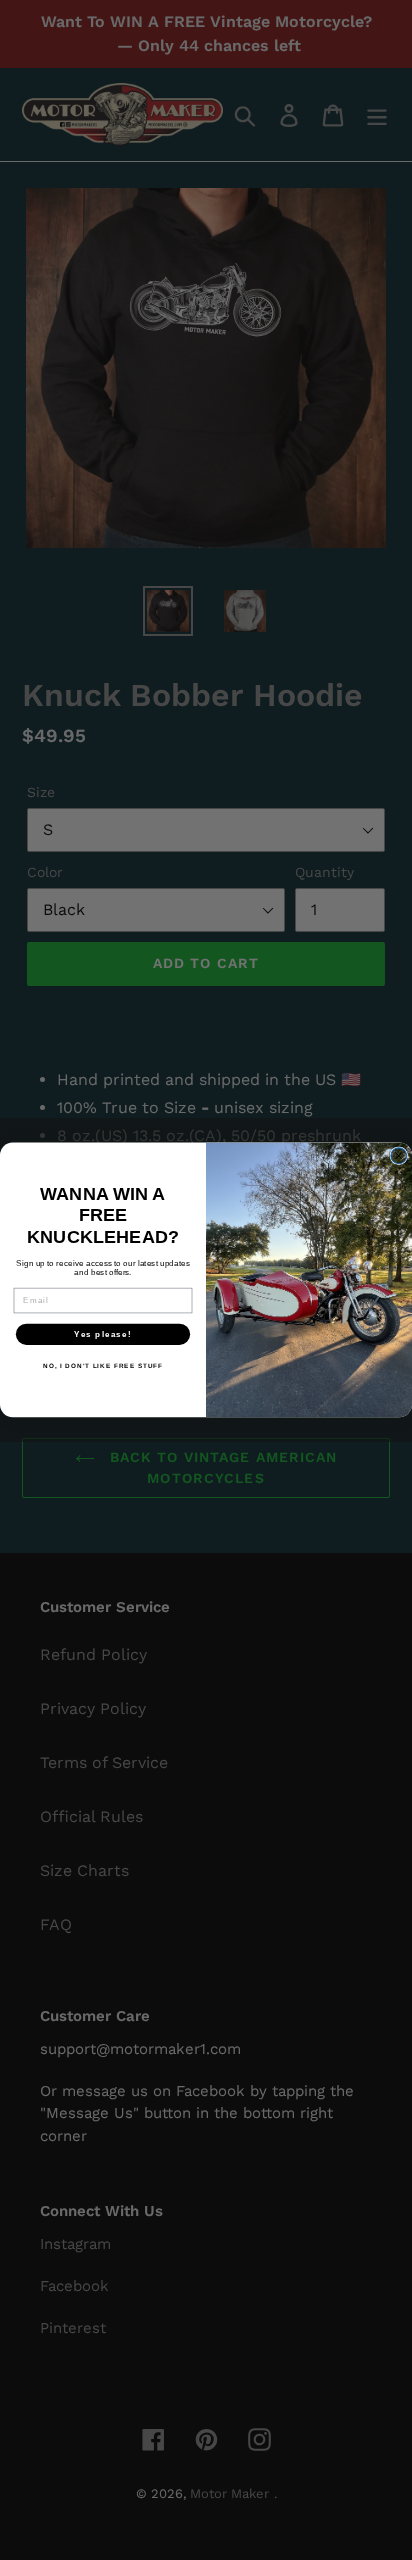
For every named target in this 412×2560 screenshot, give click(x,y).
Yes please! (103, 1334)
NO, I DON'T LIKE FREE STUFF (103, 1365)
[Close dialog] (399, 1156)
